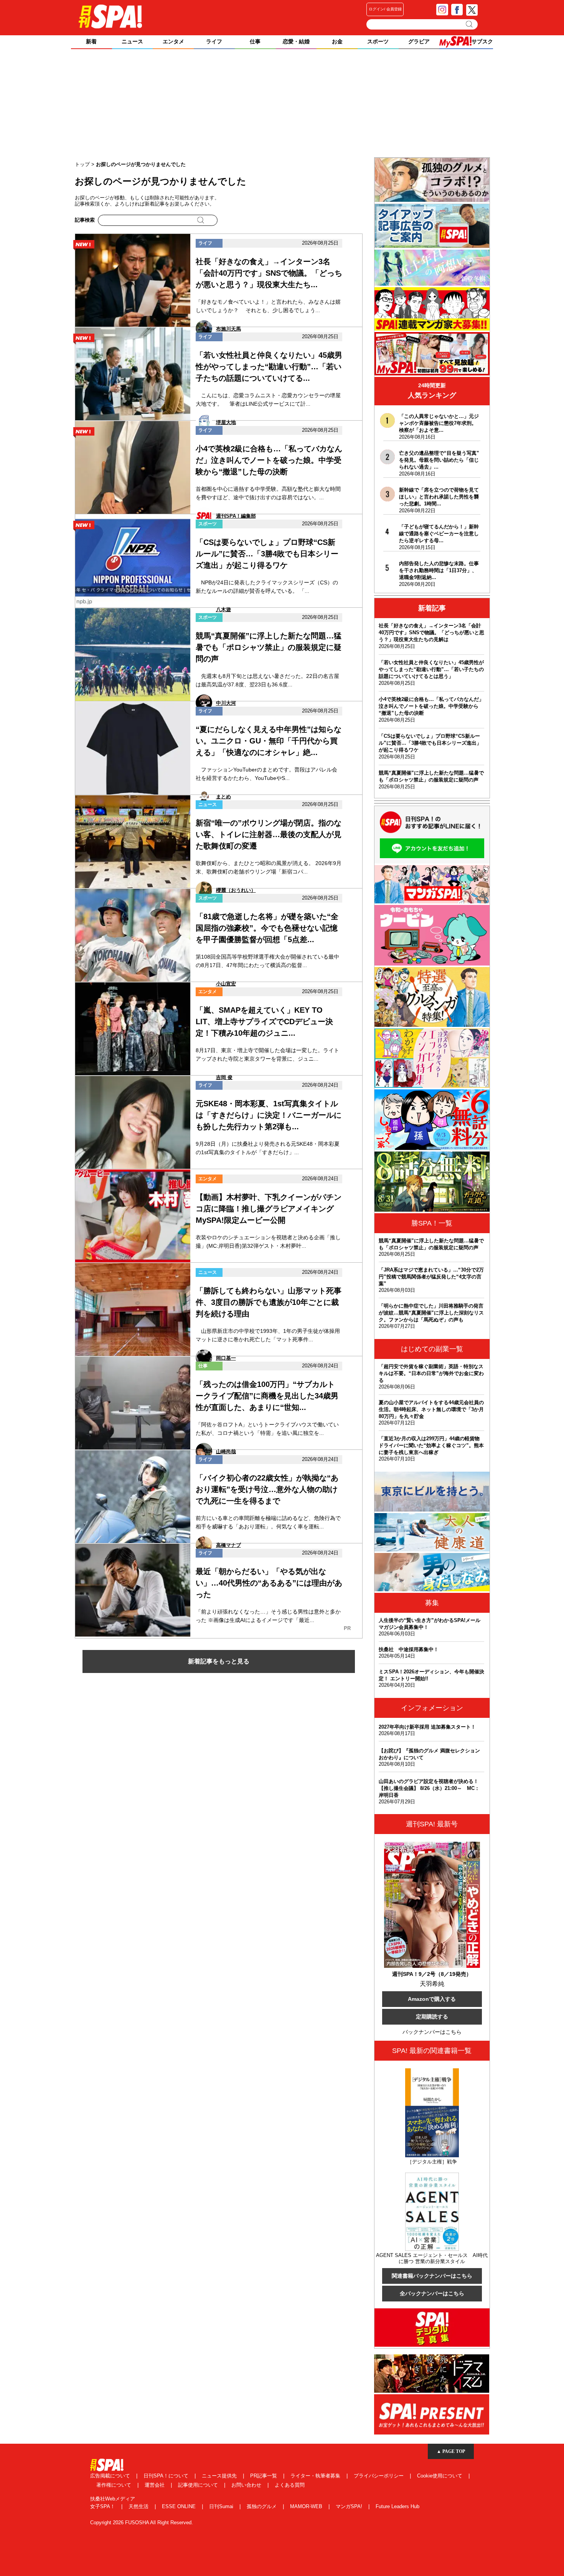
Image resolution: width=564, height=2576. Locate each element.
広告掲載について (111, 2476)
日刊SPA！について (167, 2476)
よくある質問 (290, 2485)
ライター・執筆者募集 (316, 2476)
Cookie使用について (440, 2476)
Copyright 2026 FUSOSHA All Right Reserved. (142, 2523)
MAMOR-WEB (307, 2506)
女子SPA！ (103, 2506)
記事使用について (199, 2485)
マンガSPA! (350, 2506)
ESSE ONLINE (180, 2506)
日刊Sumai (222, 2506)
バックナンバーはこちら (432, 2032)
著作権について (115, 2485)
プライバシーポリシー (379, 2476)
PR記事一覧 (264, 2476)
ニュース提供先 (220, 2476)
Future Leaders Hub (397, 2506)
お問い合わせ (247, 2485)
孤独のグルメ (262, 2506)
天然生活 (139, 2506)
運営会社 (155, 2485)
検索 (470, 24)
